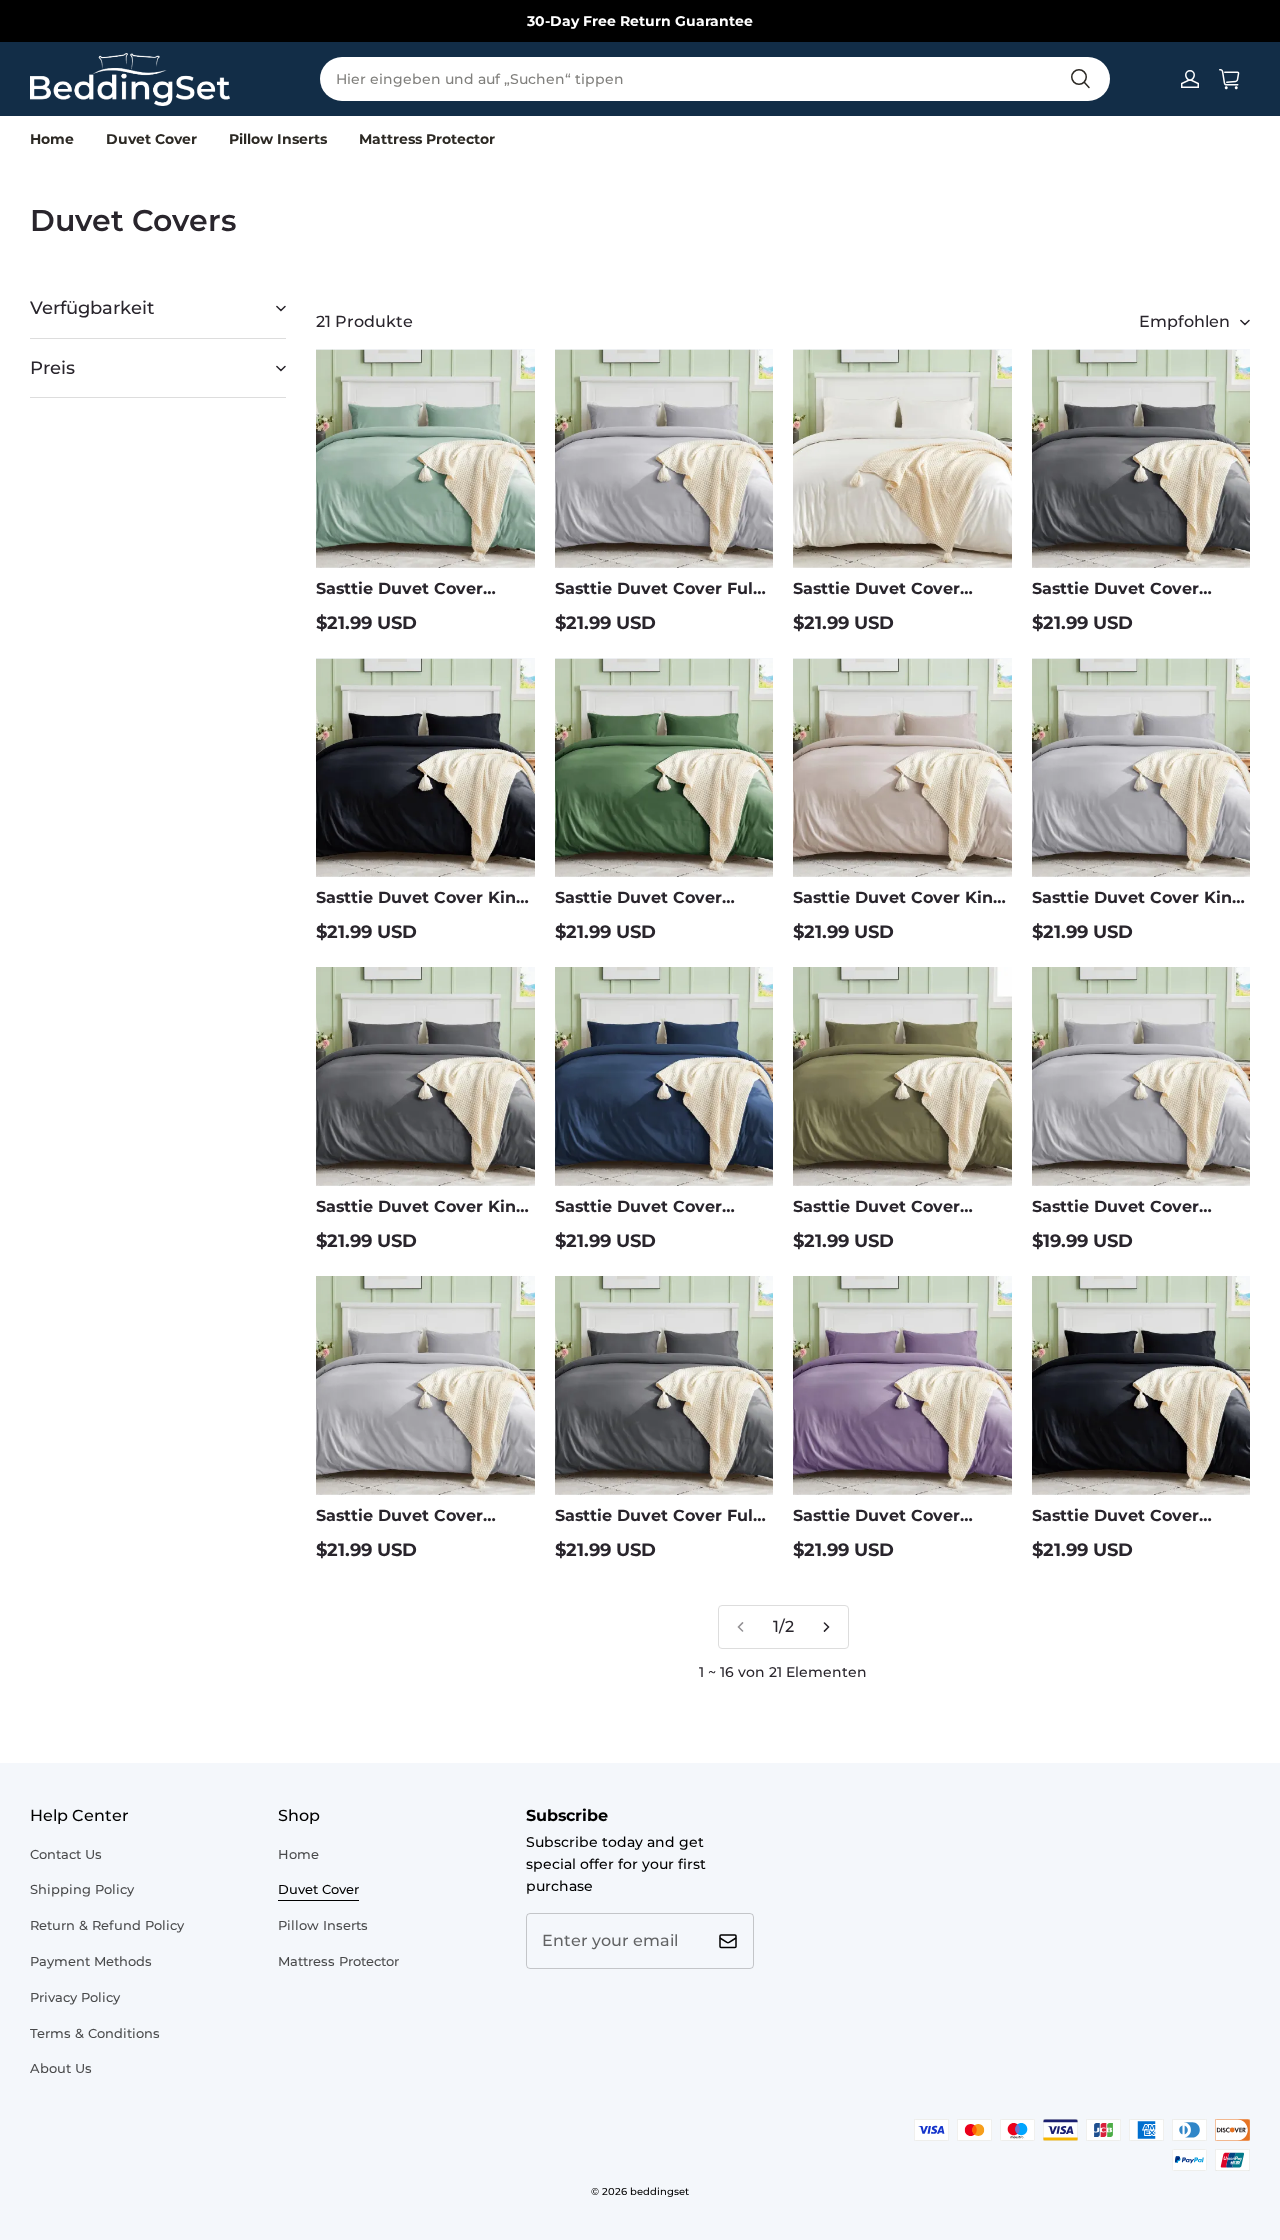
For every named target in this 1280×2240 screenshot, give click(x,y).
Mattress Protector (427, 139)
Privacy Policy (75, 1997)
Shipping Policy (82, 1889)
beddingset (659, 2191)
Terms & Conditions (95, 2033)
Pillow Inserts (278, 139)
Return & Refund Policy (107, 1925)
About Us (61, 2068)
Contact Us (66, 1854)
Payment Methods (91, 1961)
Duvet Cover (151, 139)
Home (52, 139)
